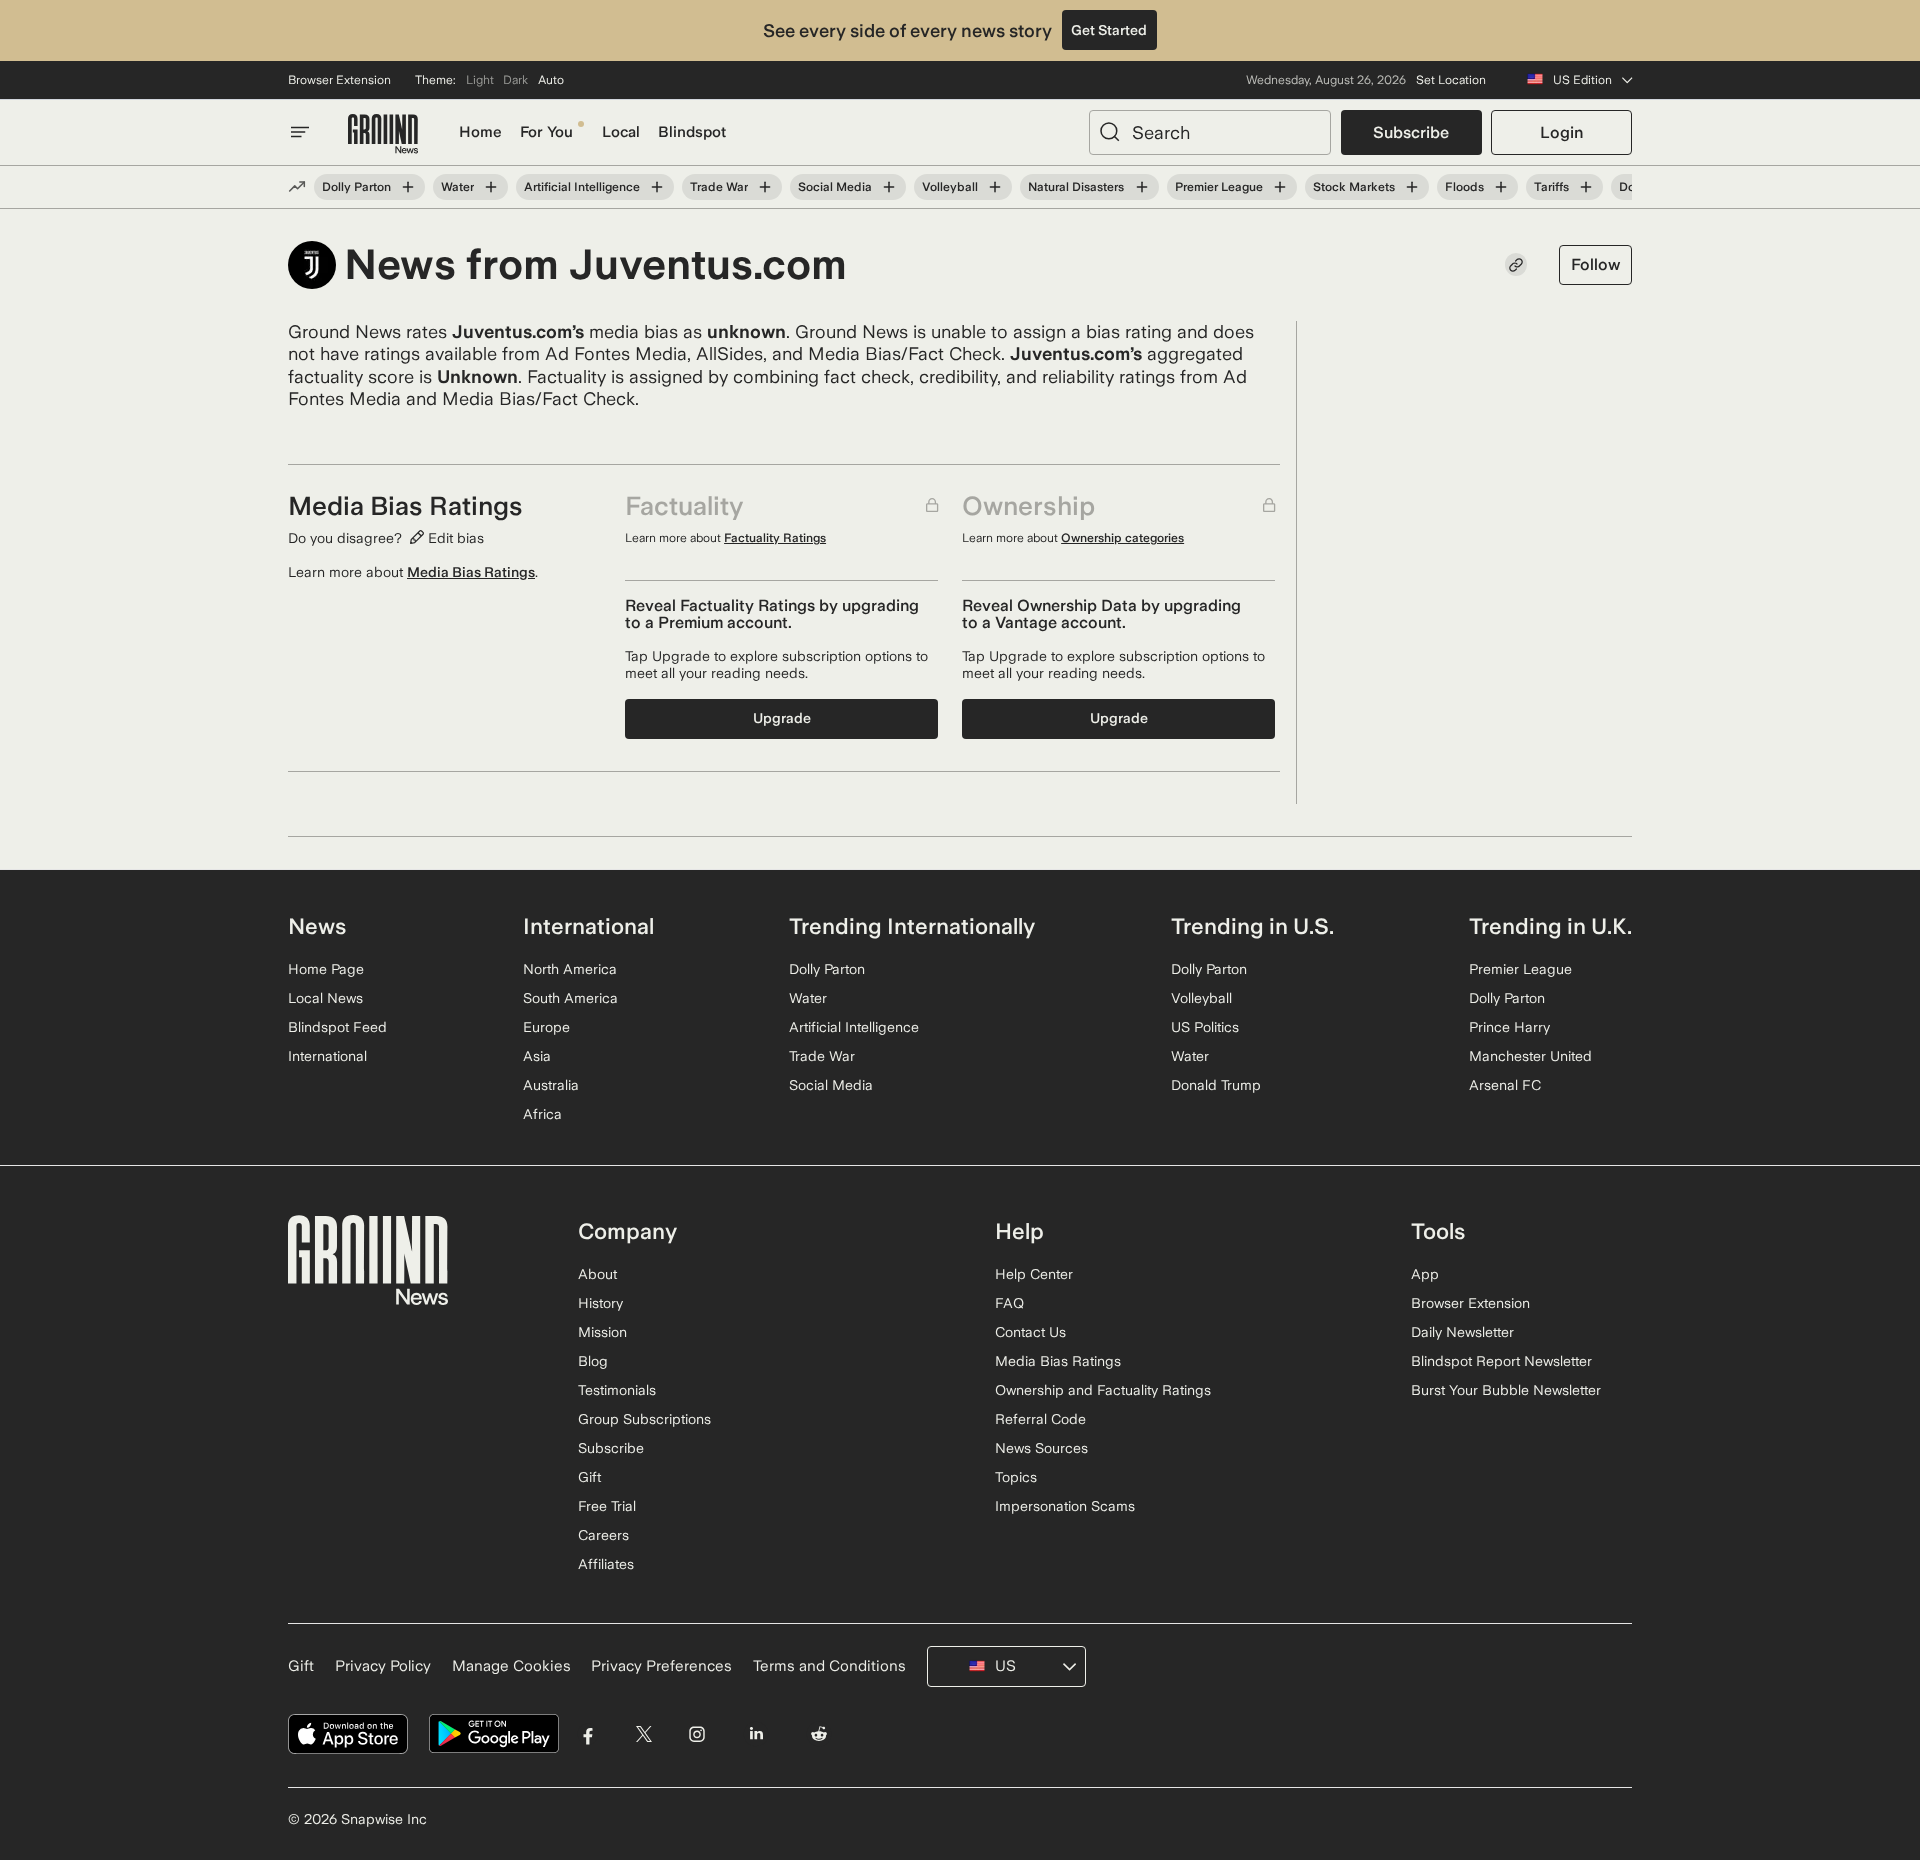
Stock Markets (1354, 187)
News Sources (1041, 1448)
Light (480, 80)
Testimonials (617, 1390)
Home (480, 132)
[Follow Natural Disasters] (1141, 187)
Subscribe (1411, 132)
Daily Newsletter (1462, 1332)
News (317, 926)
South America (570, 998)
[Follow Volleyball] (995, 187)
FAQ (1009, 1303)
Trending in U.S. (1252, 926)
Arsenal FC (1505, 1085)
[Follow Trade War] (765, 187)
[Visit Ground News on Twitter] (643, 1734)
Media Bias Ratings (471, 572)
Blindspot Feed (337, 1027)
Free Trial (607, 1506)
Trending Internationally (912, 926)
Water (457, 187)
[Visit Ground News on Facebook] (588, 1734)
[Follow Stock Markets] (1412, 187)
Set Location (1451, 80)
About (597, 1274)
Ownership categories (1122, 538)
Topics (1016, 1477)
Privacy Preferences (661, 1666)
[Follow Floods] (1501, 187)
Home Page (326, 969)
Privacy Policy (383, 1666)
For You (546, 132)
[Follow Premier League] (1280, 187)
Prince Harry (1509, 1027)
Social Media (835, 187)
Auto (551, 80)
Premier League (1219, 187)
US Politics (1205, 1027)
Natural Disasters (1076, 187)
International (327, 1056)
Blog (593, 1361)
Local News (325, 998)
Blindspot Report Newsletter (1501, 1361)
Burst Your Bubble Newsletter (1506, 1390)
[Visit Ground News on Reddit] (819, 1734)
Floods (1464, 187)
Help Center (1034, 1274)
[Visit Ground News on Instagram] (696, 1734)
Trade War (719, 187)
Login (1561, 132)
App (1425, 1274)
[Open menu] (300, 132)
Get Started (1109, 30)
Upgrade (782, 718)
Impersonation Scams (1065, 1506)
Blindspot (692, 132)
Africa (542, 1114)
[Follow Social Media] (889, 187)
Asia (537, 1056)
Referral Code (1040, 1419)
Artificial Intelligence (582, 187)
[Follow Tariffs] (1586, 187)
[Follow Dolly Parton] (408, 187)
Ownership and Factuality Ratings (1103, 1390)
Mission (602, 1332)
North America (570, 969)
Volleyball (950, 187)
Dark (515, 80)
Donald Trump (1216, 1085)
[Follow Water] (491, 187)
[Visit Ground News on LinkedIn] (755, 1734)
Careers (603, 1535)
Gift (589, 1477)
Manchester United (1530, 1056)
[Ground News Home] (383, 134)
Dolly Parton (356, 187)
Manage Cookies (511, 1666)
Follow (1595, 264)
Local (621, 132)
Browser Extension (339, 80)
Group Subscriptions (644, 1419)
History (600, 1303)
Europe (546, 1027)
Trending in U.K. (1550, 926)
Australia (551, 1085)
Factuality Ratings (775, 538)
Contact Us (1030, 1332)
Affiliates (606, 1564)
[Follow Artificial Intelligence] (657, 187)
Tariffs (1551, 187)
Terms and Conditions (829, 1666)
